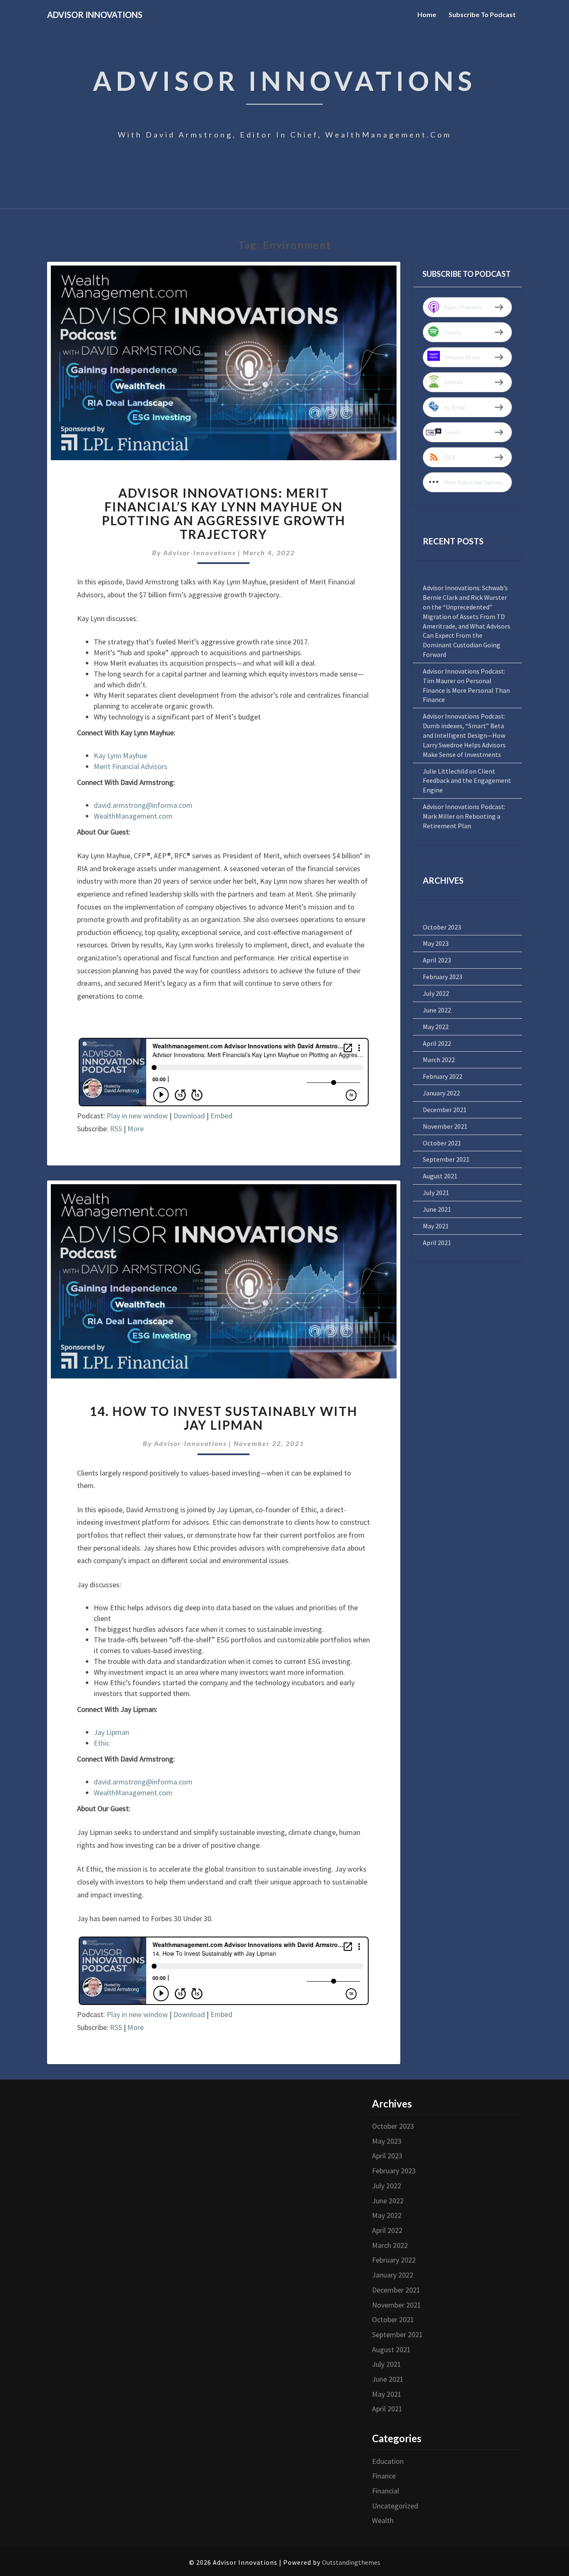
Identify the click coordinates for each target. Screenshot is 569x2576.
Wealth (383, 2520)
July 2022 (436, 993)
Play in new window (137, 1116)
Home (427, 14)
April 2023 (437, 960)
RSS (116, 1129)
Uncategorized (395, 2506)
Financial (386, 2491)
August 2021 (440, 1176)
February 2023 (443, 977)
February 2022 (443, 1076)
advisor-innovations (200, 553)
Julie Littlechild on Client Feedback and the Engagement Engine (467, 781)
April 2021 (437, 1243)
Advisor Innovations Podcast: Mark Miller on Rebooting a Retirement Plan (464, 816)
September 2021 (446, 1159)
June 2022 (437, 1010)
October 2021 (442, 1143)
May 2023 (436, 943)
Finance (384, 2476)
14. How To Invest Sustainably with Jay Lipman (223, 1418)
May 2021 (436, 1226)
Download (189, 1116)
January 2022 (441, 1093)
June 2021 (437, 1209)
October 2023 (442, 927)
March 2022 (439, 1060)
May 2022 (436, 1027)
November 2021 (445, 1126)
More (136, 1129)
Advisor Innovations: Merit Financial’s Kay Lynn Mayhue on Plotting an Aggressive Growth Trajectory (224, 513)
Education (388, 2461)
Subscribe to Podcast (482, 14)
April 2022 (437, 1043)
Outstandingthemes (351, 2562)
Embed (221, 1116)
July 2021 (436, 1193)
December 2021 (445, 1110)
